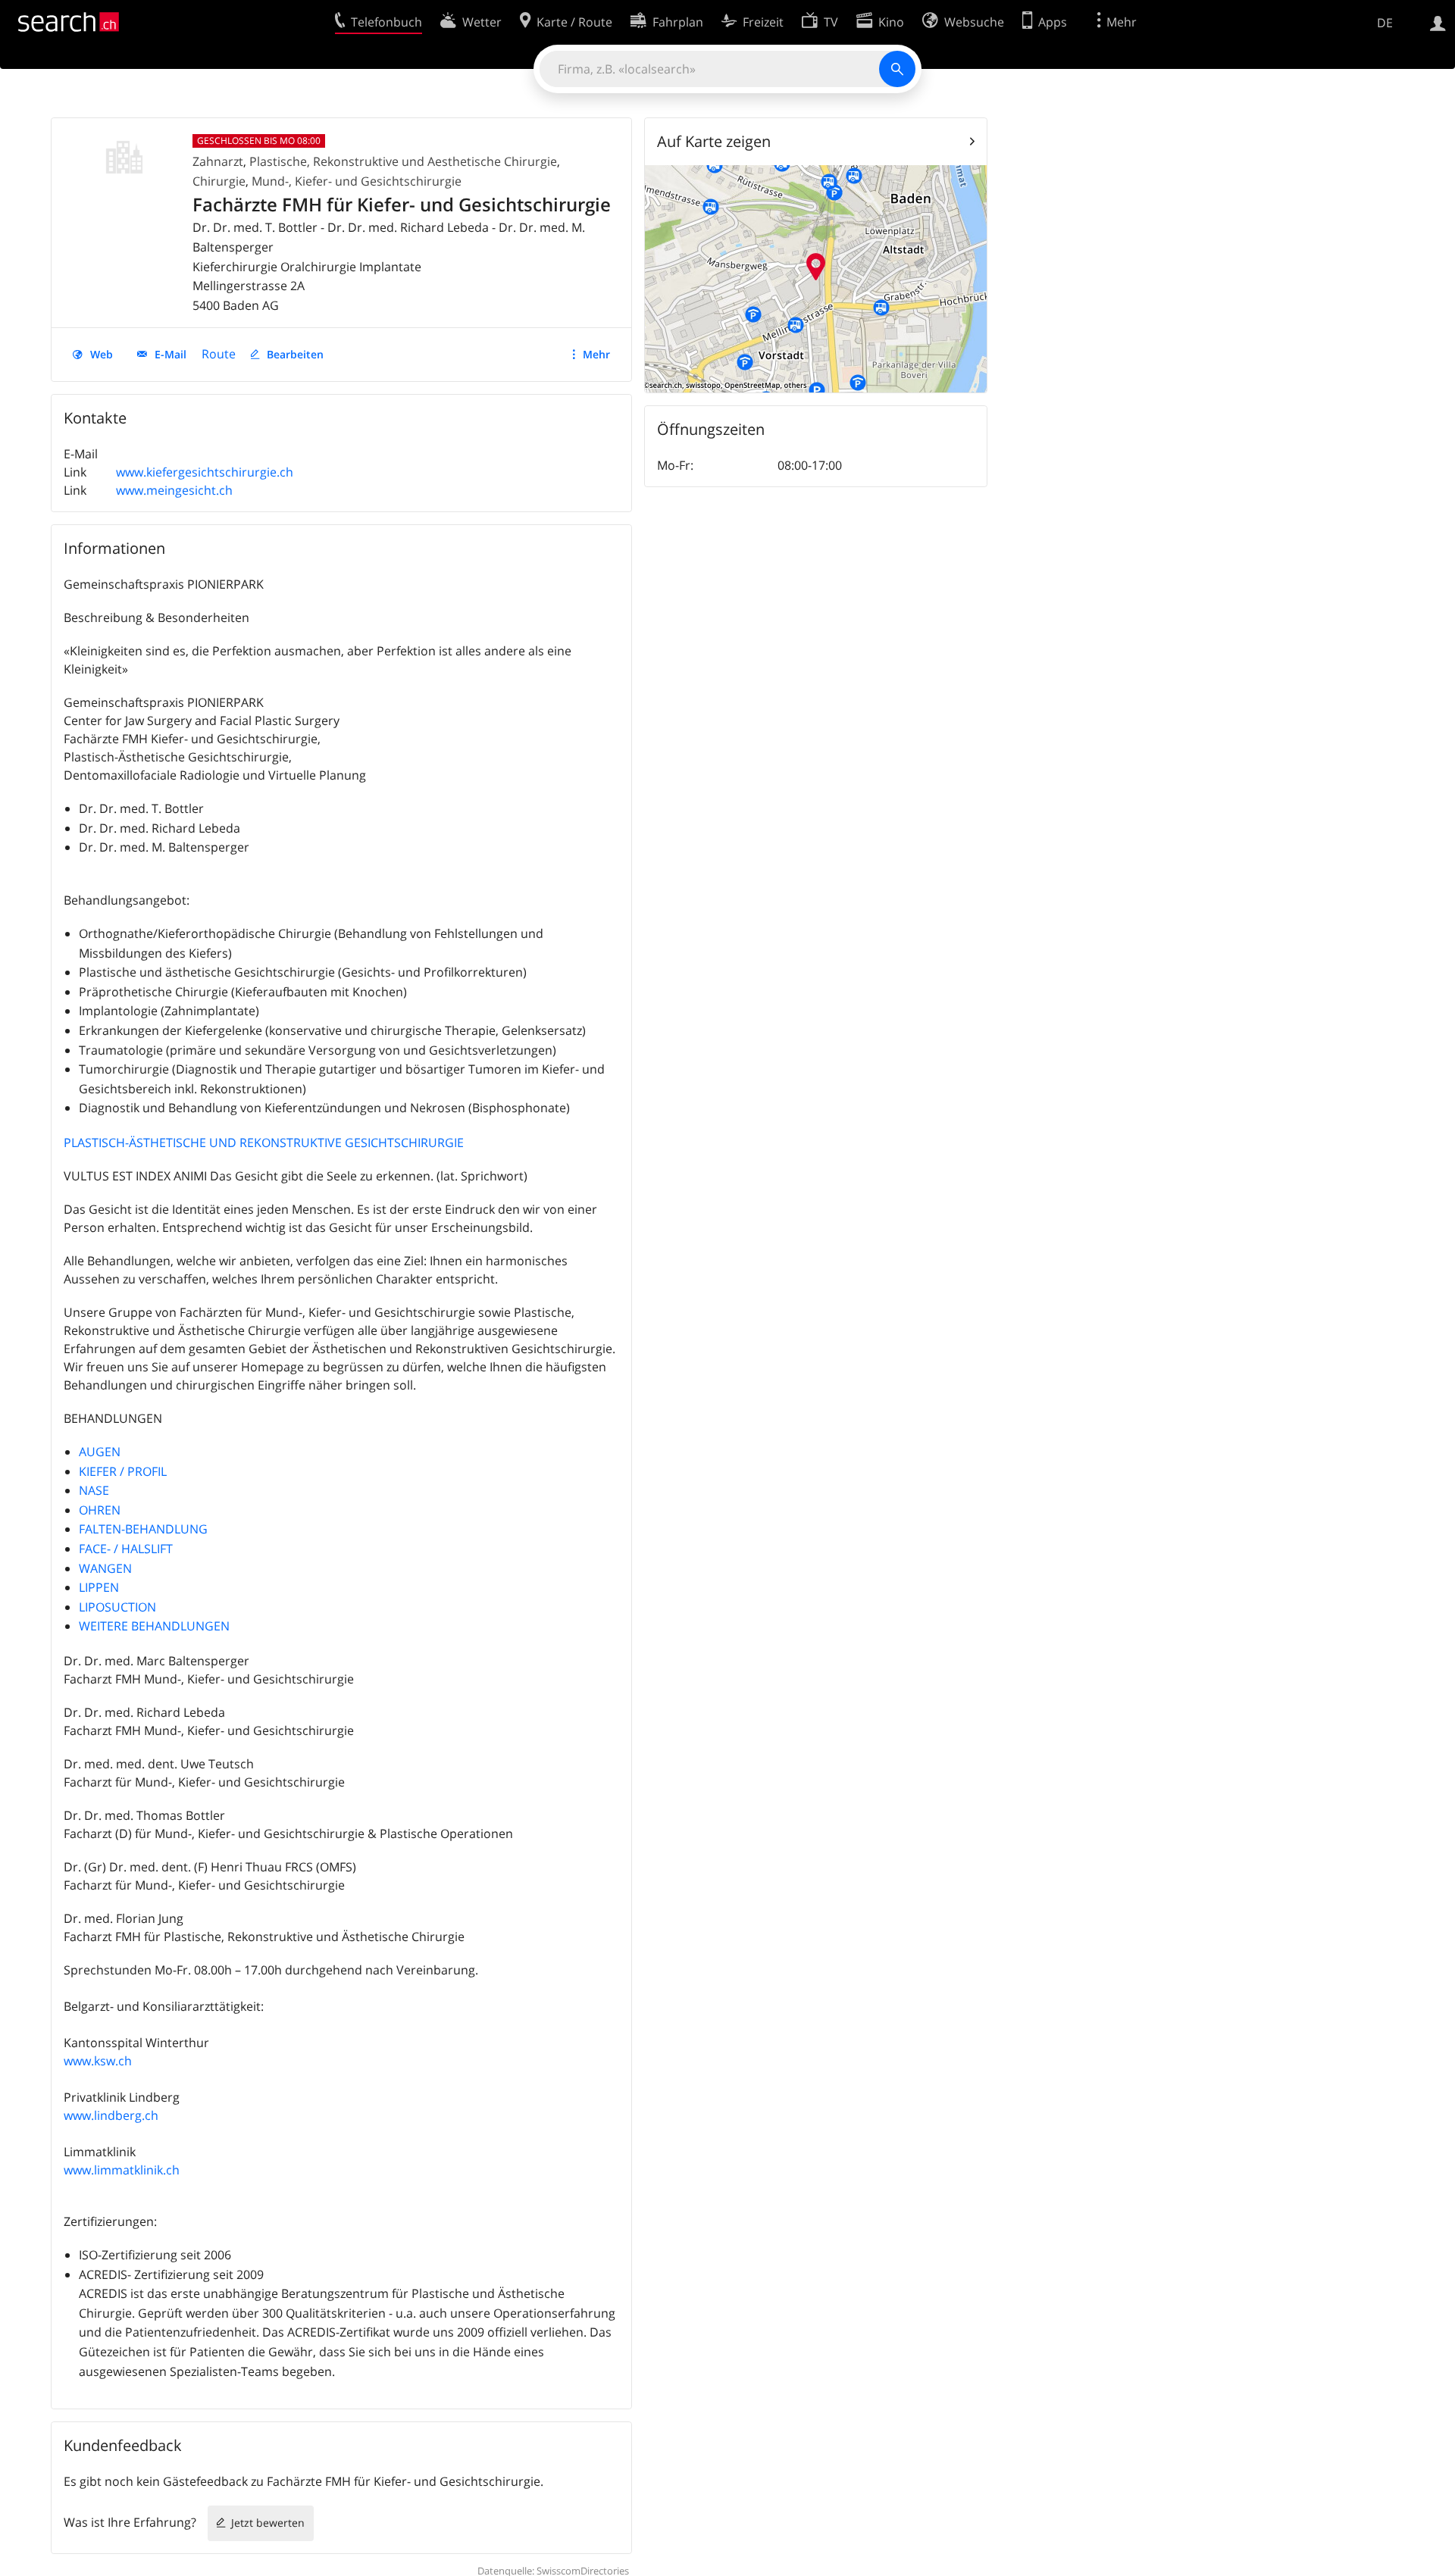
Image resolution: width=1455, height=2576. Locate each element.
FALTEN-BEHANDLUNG (143, 1529)
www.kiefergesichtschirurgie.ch (205, 472)
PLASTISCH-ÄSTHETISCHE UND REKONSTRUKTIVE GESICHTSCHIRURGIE (264, 1143)
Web (102, 354)
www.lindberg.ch (111, 2115)
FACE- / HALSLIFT (126, 1549)
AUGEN (100, 1452)
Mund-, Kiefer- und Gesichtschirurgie (357, 181)
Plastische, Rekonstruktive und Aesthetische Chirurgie (403, 161)
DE (1385, 23)
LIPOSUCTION (117, 1607)
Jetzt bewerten (268, 2523)
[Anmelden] (1438, 22)
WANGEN (105, 1568)
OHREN (100, 1510)
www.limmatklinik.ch (122, 2170)
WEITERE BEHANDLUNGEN (154, 1626)
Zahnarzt (218, 161)
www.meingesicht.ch (174, 490)
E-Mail (171, 354)
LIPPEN (99, 1587)
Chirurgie (219, 181)
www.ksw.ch (98, 2061)
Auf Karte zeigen (714, 141)
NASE (94, 1490)
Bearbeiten (295, 354)
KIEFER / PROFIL (123, 1471)
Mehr (596, 354)
